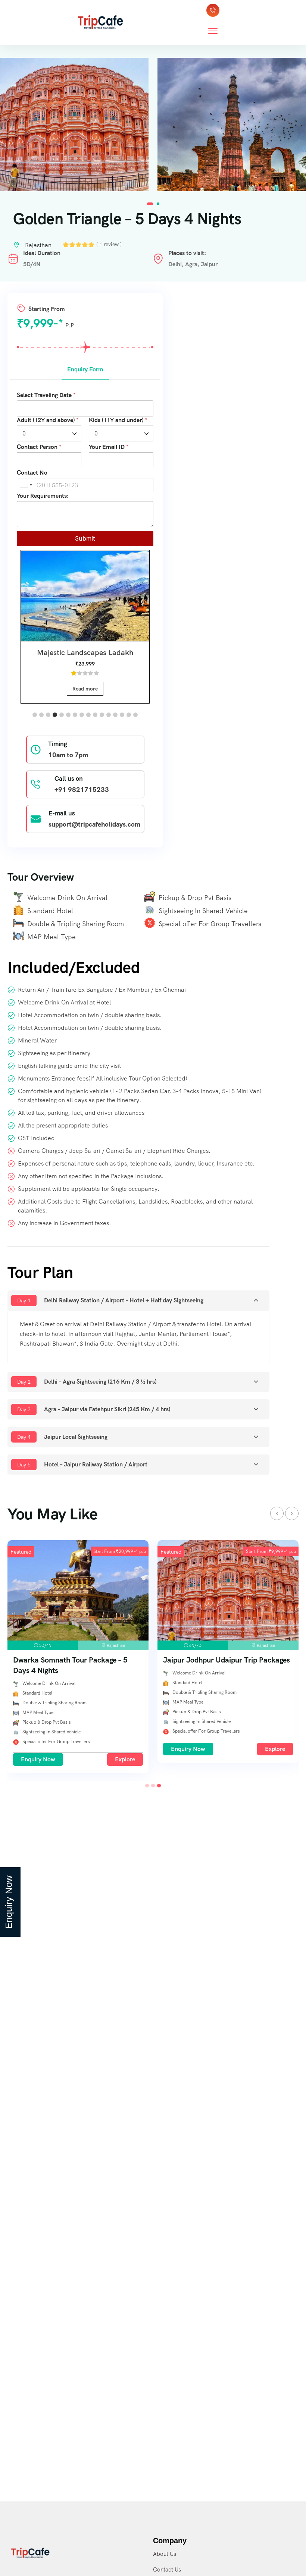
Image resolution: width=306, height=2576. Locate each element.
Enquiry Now (73, 1749)
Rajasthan (38, 245)
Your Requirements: (43, 496)
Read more (85, 689)
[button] (150, 204)
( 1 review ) (109, 244)
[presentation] (277, 1513)
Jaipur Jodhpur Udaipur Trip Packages (112, 1660)
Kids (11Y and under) (118, 420)
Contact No (32, 473)
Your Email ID (109, 447)
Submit (85, 538)
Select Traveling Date (46, 395)
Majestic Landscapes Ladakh (85, 652)
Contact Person (39, 447)
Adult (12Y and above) (48, 420)
